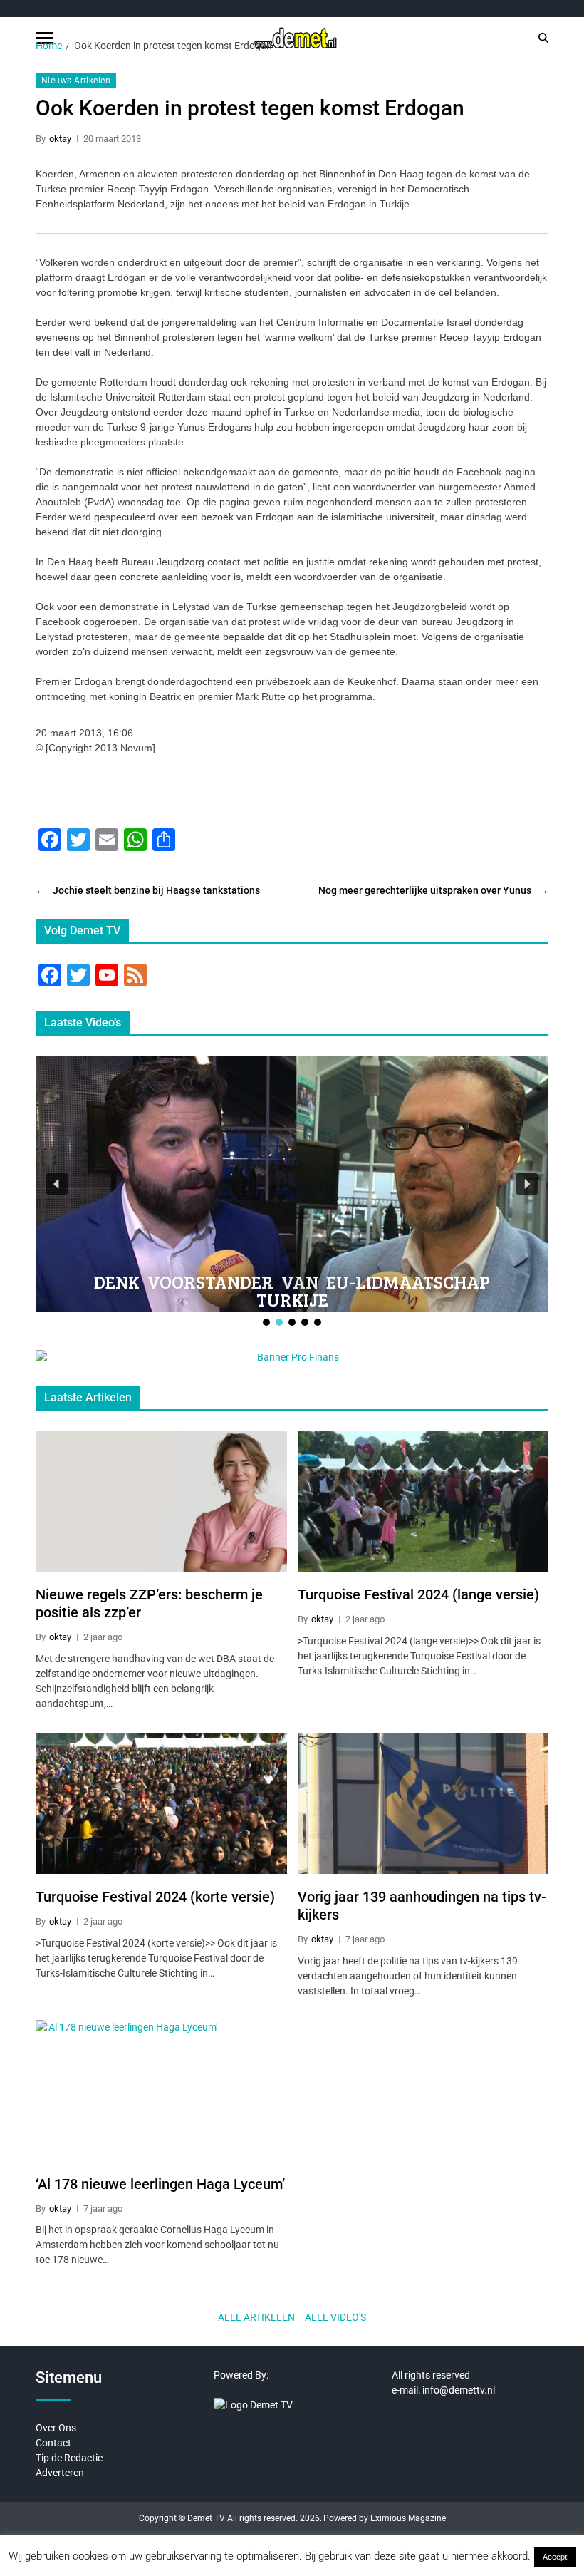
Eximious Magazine (408, 2518)
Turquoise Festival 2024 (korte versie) (155, 1897)
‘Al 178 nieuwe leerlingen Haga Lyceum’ (160, 2184)
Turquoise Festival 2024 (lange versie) (418, 1594)
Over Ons (56, 2428)
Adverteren (60, 2473)
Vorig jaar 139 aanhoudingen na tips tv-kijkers (422, 1906)
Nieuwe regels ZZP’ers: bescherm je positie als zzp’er (149, 1603)
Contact (53, 2443)
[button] (57, 1184)
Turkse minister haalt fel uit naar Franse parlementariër (296, 1290)
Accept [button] (555, 2557)
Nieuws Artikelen (76, 81)
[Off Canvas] (44, 38)
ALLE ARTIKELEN (256, 2317)
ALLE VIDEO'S (335, 2317)
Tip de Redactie (69, 2458)
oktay (60, 139)
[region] (292, 1192)
